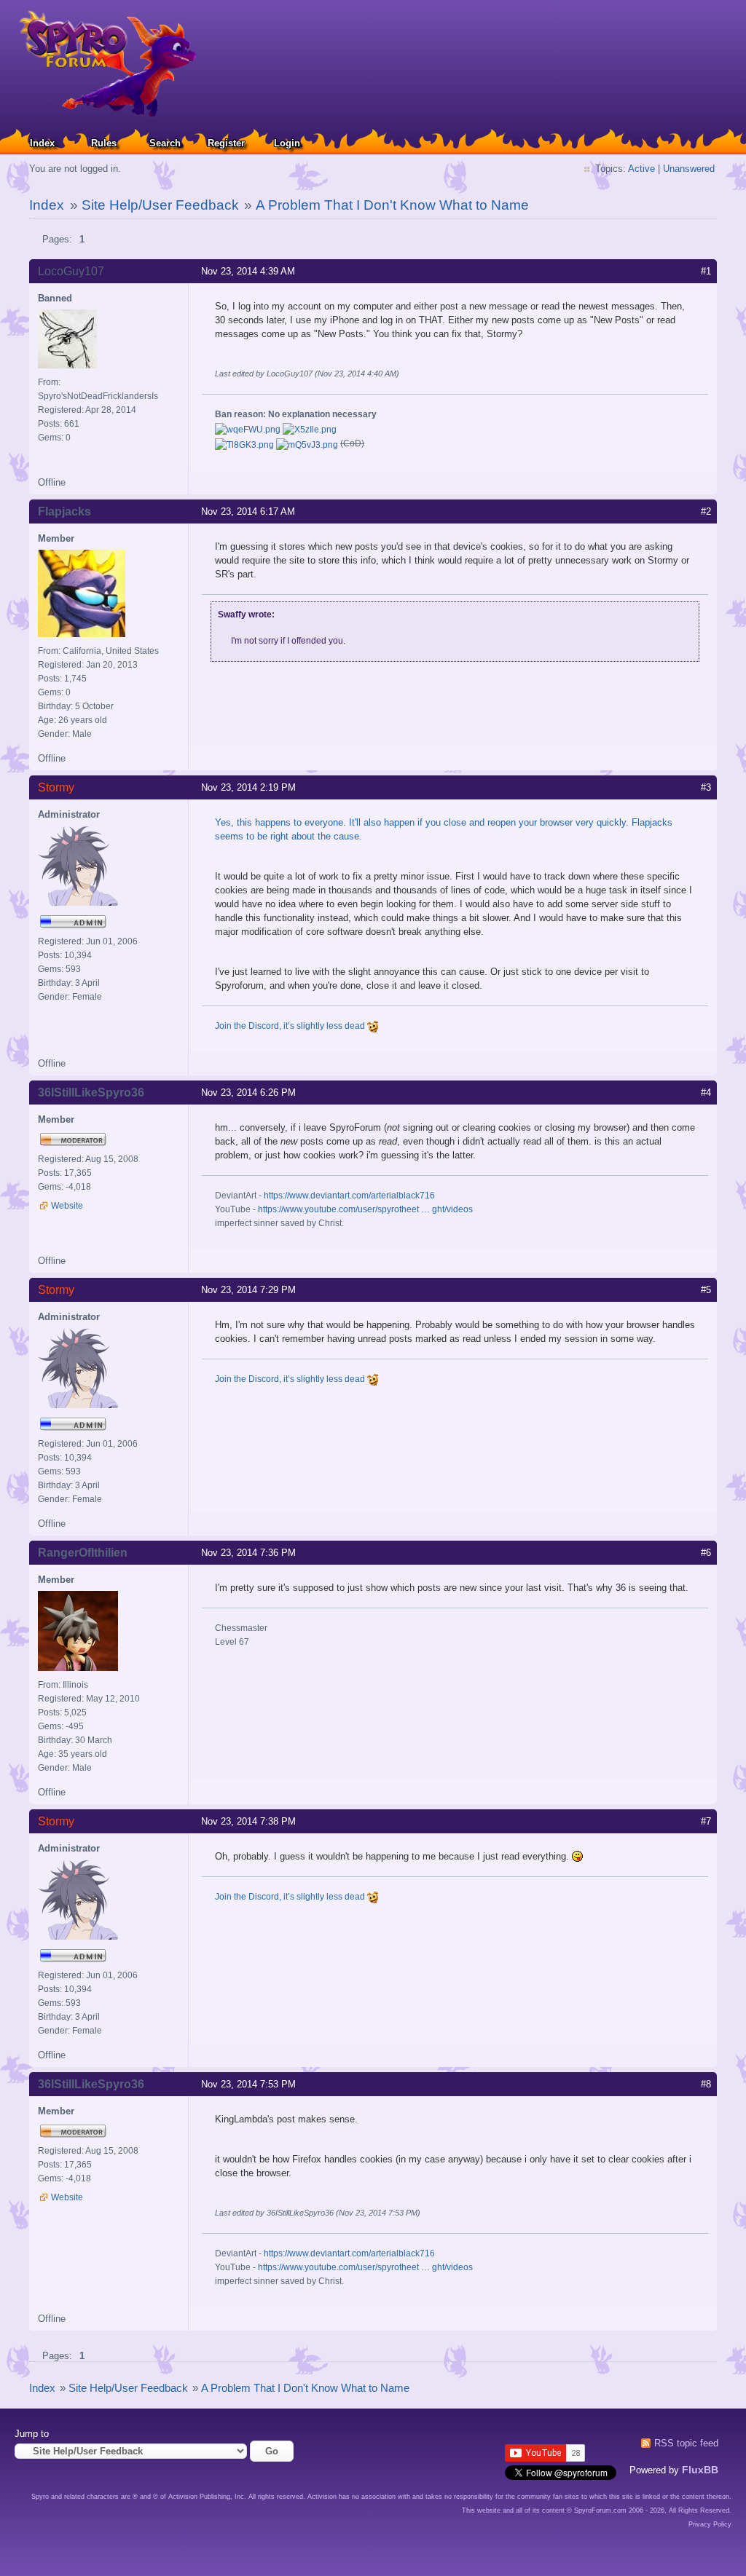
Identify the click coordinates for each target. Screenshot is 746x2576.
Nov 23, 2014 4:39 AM (248, 271)
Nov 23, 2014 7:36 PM (248, 1553)
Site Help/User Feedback (160, 205)
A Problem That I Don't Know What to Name (392, 205)
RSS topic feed (686, 2443)
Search (165, 143)
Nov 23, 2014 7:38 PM (248, 1821)
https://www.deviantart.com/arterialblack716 (349, 1196)
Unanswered (689, 169)
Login (287, 143)
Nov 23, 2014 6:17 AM (248, 511)
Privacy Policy (710, 2524)
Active (641, 169)
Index (42, 143)
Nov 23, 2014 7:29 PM (248, 1290)
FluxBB (700, 2470)
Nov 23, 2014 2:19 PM (248, 787)
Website (67, 1206)
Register (226, 143)
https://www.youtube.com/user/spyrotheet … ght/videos (365, 1209)
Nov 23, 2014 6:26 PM (248, 1093)
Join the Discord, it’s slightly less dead (291, 1026)
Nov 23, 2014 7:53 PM (248, 2084)
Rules (104, 143)
